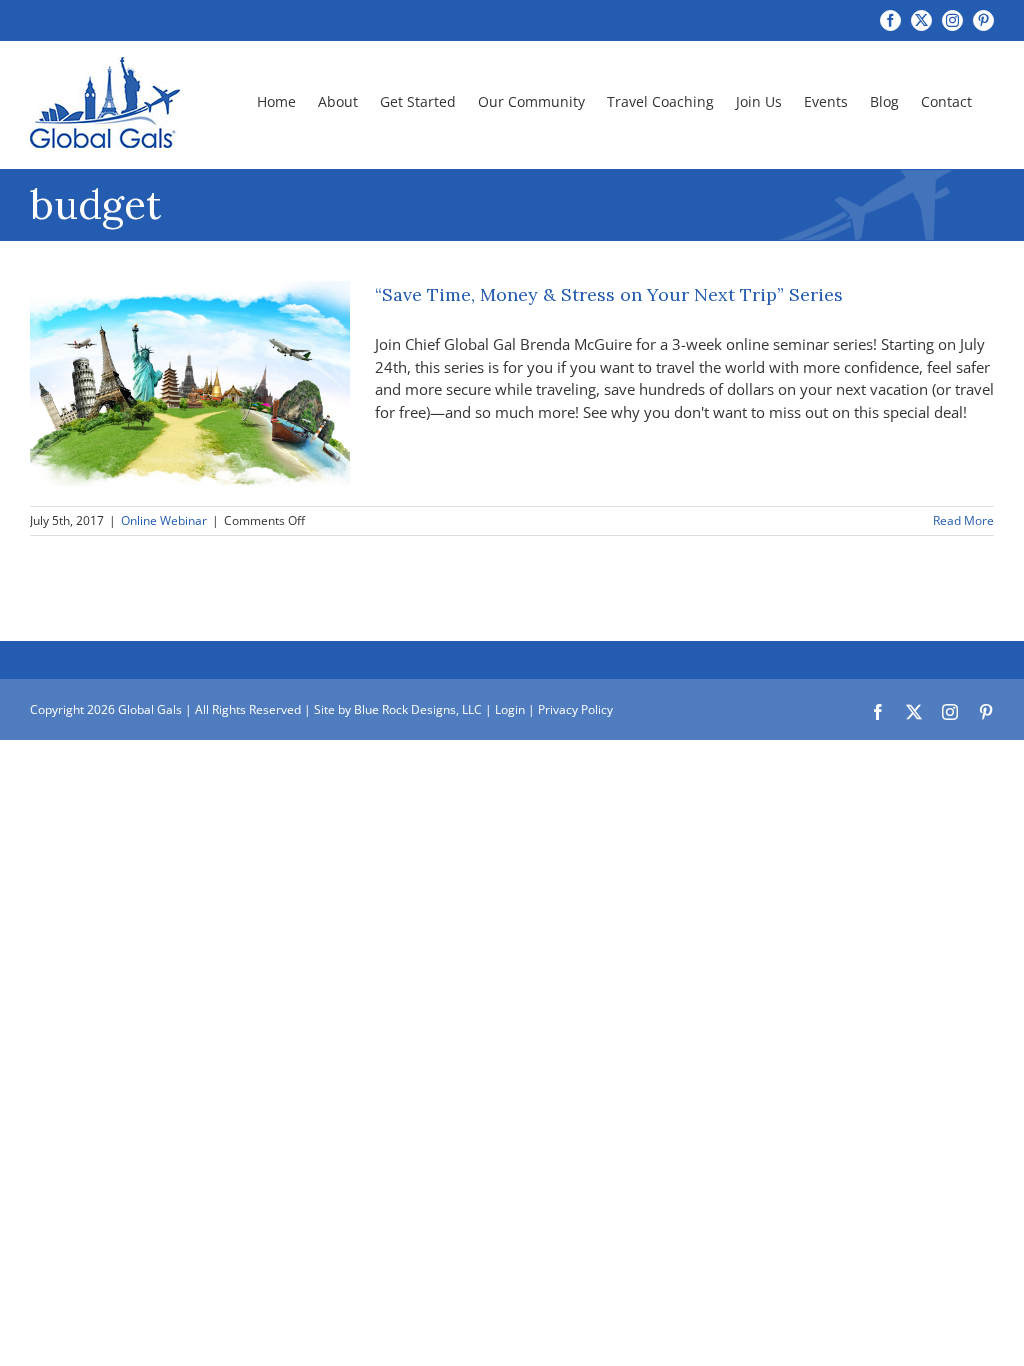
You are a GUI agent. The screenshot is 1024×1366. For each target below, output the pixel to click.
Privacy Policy (575, 709)
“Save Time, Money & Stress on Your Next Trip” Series (609, 294)
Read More (963, 520)
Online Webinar (164, 520)
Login (510, 709)
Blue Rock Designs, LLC (418, 709)
